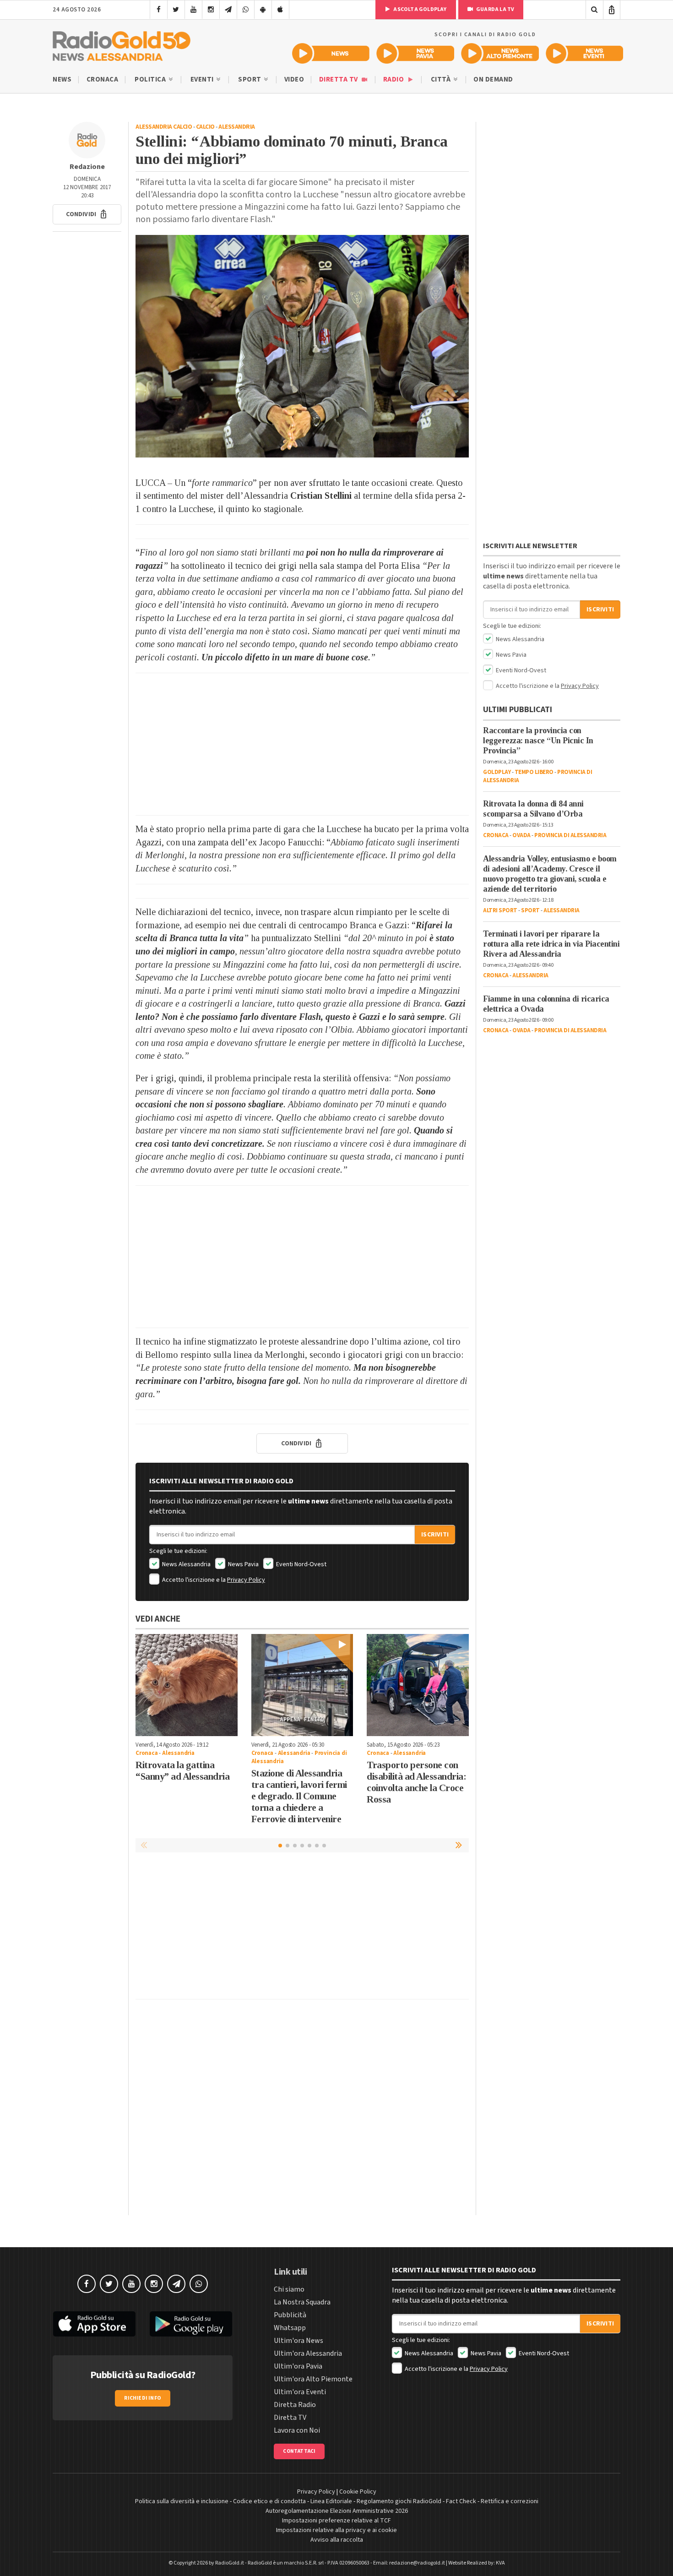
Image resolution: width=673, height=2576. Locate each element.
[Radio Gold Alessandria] (122, 44)
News (62, 79)
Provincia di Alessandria (570, 835)
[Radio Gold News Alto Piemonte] (500, 53)
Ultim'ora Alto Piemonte (313, 2379)
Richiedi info (143, 2398)
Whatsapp (290, 2328)
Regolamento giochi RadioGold (399, 2501)
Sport (250, 79)
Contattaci (299, 2451)
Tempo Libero (534, 772)
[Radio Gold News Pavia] (415, 53)
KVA (500, 2563)
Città (442, 79)
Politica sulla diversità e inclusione (182, 2501)
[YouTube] (193, 10)
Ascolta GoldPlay (419, 9)
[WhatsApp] (246, 10)
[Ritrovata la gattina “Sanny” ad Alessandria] (187, 1685)
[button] (87, 214)
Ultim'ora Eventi (300, 2392)
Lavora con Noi (297, 2430)
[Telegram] (228, 10)
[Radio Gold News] (331, 53)
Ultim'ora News (299, 2341)
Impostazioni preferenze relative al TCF (336, 2521)
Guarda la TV (495, 9)
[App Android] (263, 10)
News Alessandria (186, 1564)
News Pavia (243, 1564)
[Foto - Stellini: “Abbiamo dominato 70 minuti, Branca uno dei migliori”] (302, 346)
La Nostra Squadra (302, 2302)
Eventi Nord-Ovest (301, 1564)
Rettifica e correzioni (510, 2501)
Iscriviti (435, 1535)
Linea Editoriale (331, 2501)
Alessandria (237, 127)
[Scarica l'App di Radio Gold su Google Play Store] (191, 2324)
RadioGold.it (230, 2563)
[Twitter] (176, 10)
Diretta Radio (295, 2405)
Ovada (521, 835)
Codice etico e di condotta (269, 2501)
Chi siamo (289, 2289)
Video (294, 79)
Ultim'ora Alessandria (308, 2353)
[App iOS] (280, 10)
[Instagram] (211, 10)
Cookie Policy (358, 2492)
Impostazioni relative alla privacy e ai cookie (336, 2530)
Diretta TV (339, 79)
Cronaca (103, 79)
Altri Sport (500, 910)
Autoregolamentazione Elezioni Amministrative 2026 (337, 2511)
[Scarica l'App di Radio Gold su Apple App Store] (94, 2324)
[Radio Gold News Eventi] (584, 53)
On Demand (493, 79)
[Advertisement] (302, 744)
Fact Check (461, 2501)
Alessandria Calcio (164, 127)
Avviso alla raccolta (337, 2540)
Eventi (203, 79)
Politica (151, 79)
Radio (394, 79)
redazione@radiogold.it (417, 2563)
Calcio (205, 127)
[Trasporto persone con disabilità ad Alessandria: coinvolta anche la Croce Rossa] (418, 1685)
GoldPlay (497, 772)
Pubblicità (290, 2315)
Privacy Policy (246, 1580)
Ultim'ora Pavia (298, 2366)
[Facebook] (159, 10)
